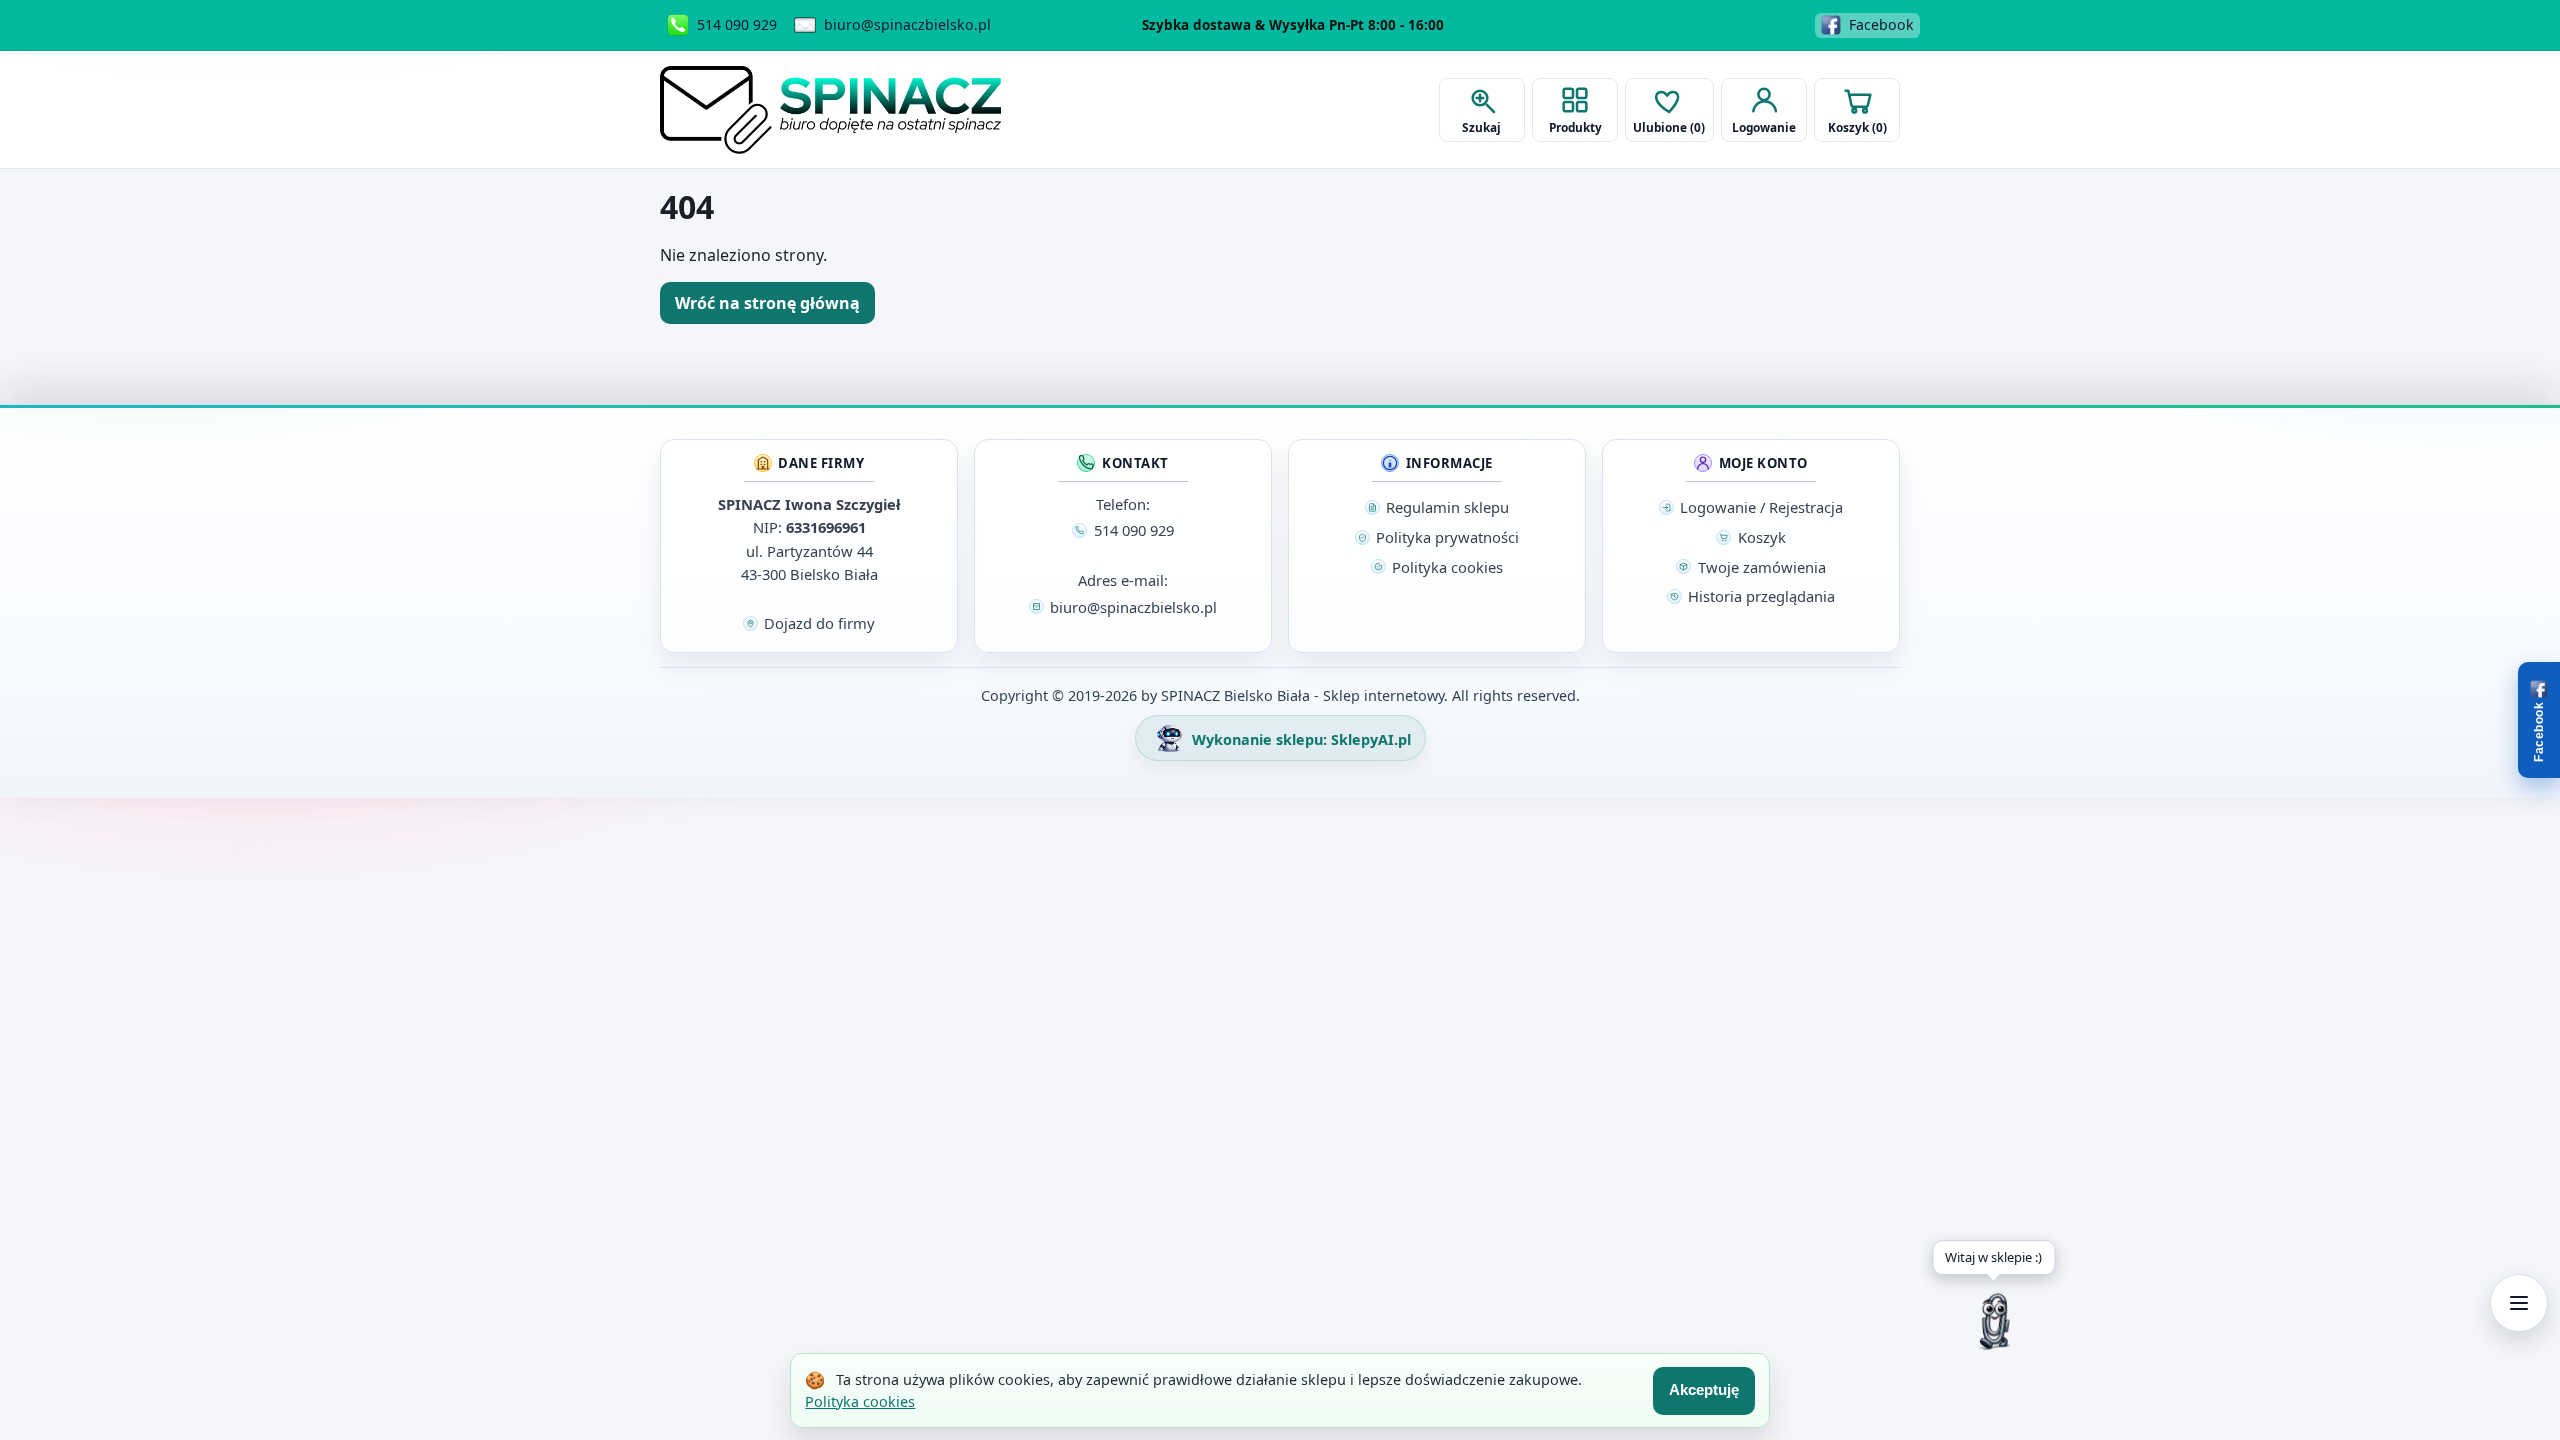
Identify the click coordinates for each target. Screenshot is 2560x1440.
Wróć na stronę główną (767, 303)
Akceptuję (1704, 1389)
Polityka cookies (860, 1401)
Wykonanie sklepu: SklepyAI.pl (1299, 739)
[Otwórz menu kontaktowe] (2519, 1303)
